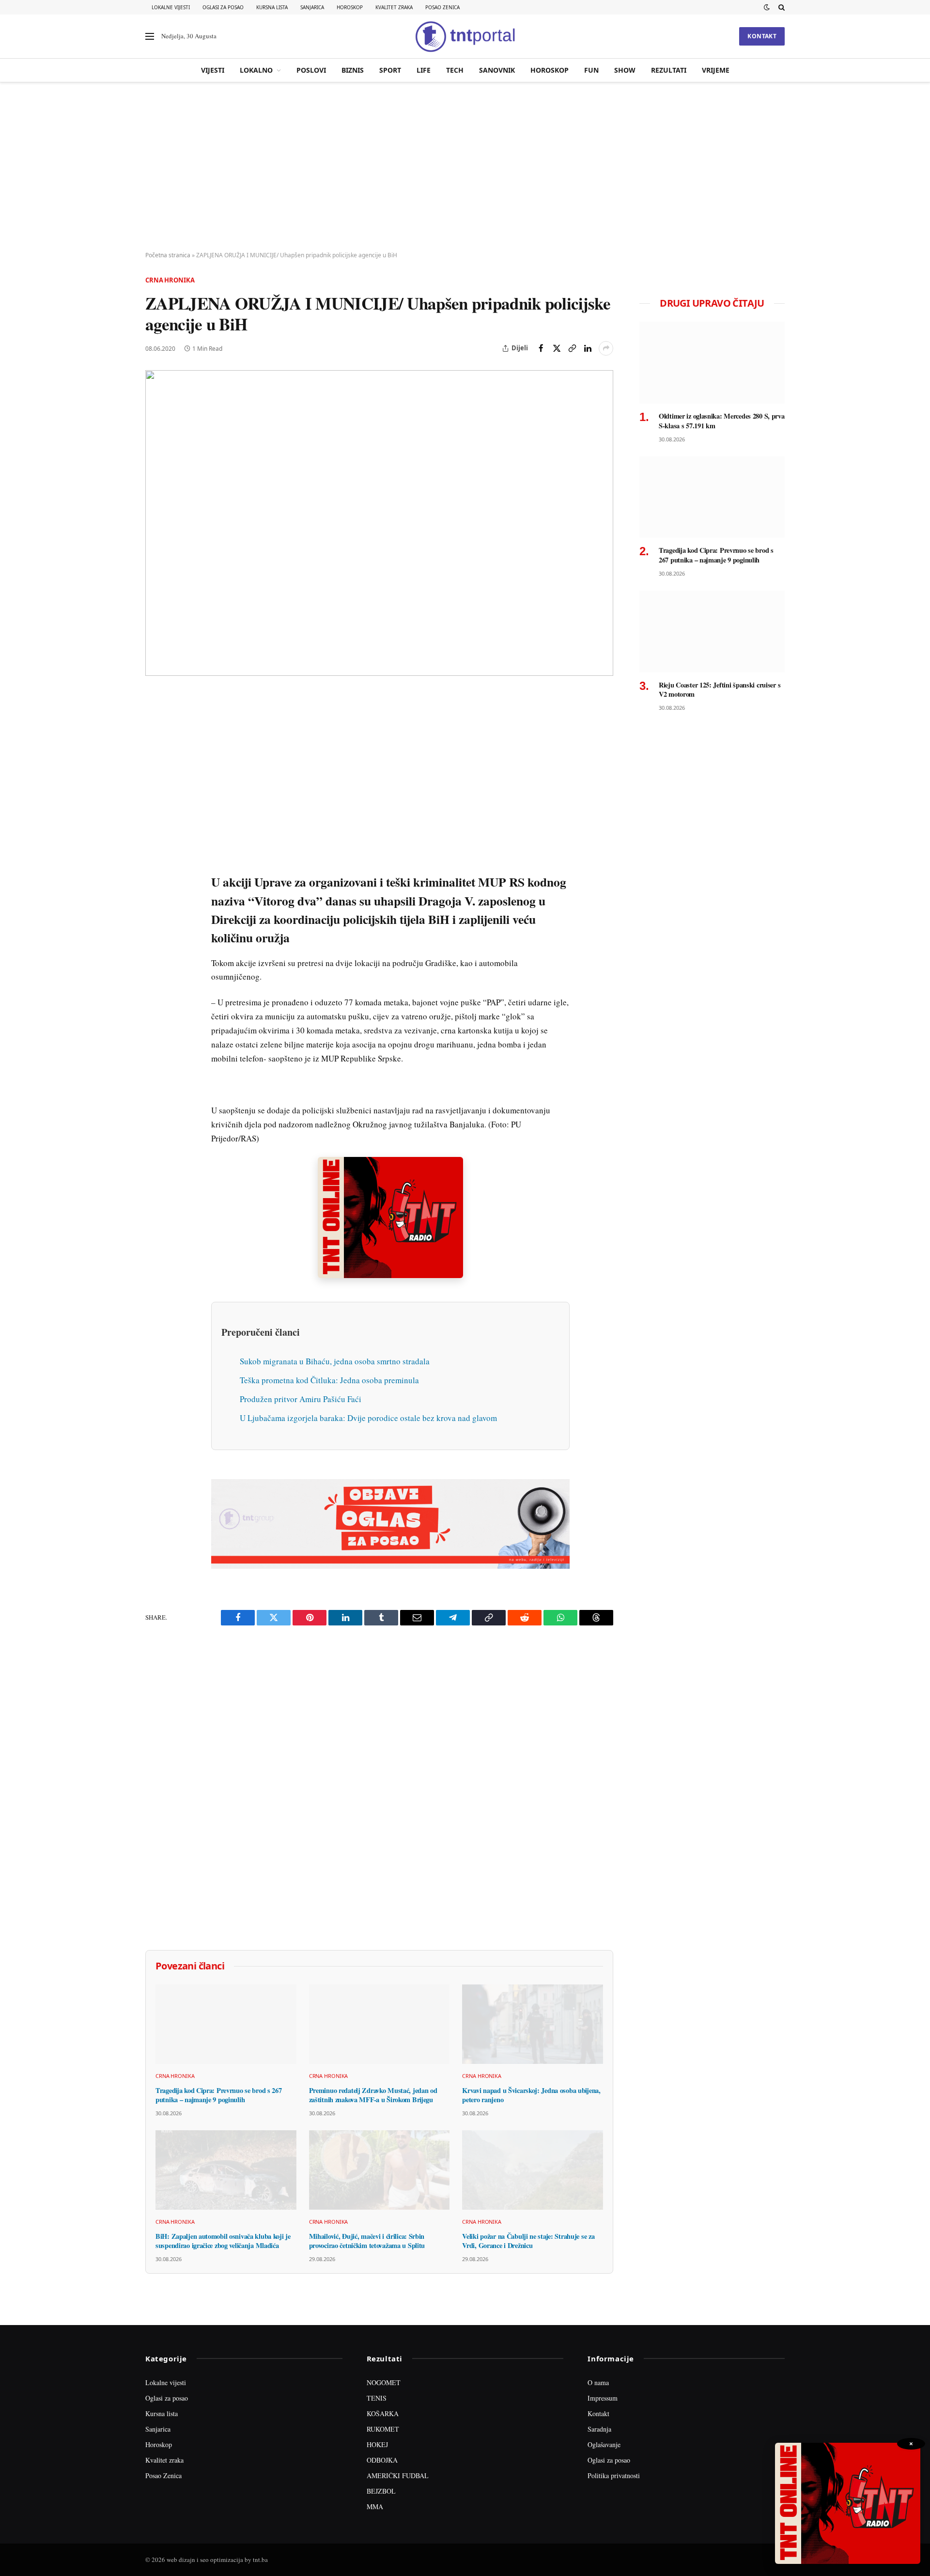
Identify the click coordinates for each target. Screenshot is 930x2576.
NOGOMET (384, 2382)
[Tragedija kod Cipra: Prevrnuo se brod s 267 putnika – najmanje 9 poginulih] (226, 2024)
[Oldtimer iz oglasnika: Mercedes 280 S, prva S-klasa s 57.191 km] (712, 363)
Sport (390, 70)
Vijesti (213, 70)
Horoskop (350, 7)
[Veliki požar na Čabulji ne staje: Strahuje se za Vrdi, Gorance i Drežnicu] (533, 2170)
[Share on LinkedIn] (588, 348)
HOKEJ (377, 2444)
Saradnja (599, 2429)
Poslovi (311, 70)
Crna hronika (170, 280)
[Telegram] (155, 879)
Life (424, 70)
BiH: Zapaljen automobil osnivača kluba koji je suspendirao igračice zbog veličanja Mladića (223, 2241)
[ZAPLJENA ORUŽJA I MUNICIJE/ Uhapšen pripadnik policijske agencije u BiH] (379, 523)
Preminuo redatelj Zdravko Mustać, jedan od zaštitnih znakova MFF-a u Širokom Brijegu (373, 2095)
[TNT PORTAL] (465, 36)
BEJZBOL (381, 2491)
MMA (375, 2506)
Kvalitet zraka (394, 7)
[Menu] (150, 37)
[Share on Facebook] (541, 348)
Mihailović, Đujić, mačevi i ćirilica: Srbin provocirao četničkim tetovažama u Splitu (367, 2241)
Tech (455, 70)
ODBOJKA (382, 2460)
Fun (591, 70)
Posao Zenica (442, 7)
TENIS (377, 2398)
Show (625, 70)
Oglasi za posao (223, 7)
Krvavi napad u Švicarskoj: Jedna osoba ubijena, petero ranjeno (531, 2095)
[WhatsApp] (155, 902)
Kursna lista (272, 7)
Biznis (353, 70)
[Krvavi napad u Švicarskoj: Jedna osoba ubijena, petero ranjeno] (533, 2024)
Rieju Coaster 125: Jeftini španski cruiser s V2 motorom (720, 690)
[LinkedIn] (155, 835)
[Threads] (155, 924)
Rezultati (669, 70)
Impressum (603, 2398)
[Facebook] (155, 723)
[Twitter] (155, 746)
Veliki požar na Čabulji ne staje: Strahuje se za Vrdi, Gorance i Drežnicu (528, 2241)
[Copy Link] (572, 348)
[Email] (155, 790)
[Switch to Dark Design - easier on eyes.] (767, 7)
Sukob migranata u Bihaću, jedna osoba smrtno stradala (335, 1361)
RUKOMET (383, 2429)
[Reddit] (155, 857)
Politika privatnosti (614, 2475)
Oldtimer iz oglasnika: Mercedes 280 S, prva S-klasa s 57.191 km (722, 421)
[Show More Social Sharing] (606, 348)
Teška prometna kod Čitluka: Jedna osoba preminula (329, 1380)
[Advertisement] (465, 167)
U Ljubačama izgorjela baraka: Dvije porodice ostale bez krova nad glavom (368, 1418)
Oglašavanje (604, 2444)
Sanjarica (312, 7)
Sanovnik (497, 70)
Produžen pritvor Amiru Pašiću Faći (301, 1399)
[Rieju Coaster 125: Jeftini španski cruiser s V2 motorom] (712, 632)
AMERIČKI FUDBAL (398, 2475)
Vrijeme (716, 70)
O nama (598, 2382)
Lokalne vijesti (171, 7)
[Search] (781, 7)
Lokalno (256, 70)
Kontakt (762, 36)
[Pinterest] (155, 768)
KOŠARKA (383, 2413)
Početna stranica (168, 255)
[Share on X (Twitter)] (557, 348)
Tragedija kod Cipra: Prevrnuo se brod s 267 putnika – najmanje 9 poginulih (219, 2095)
